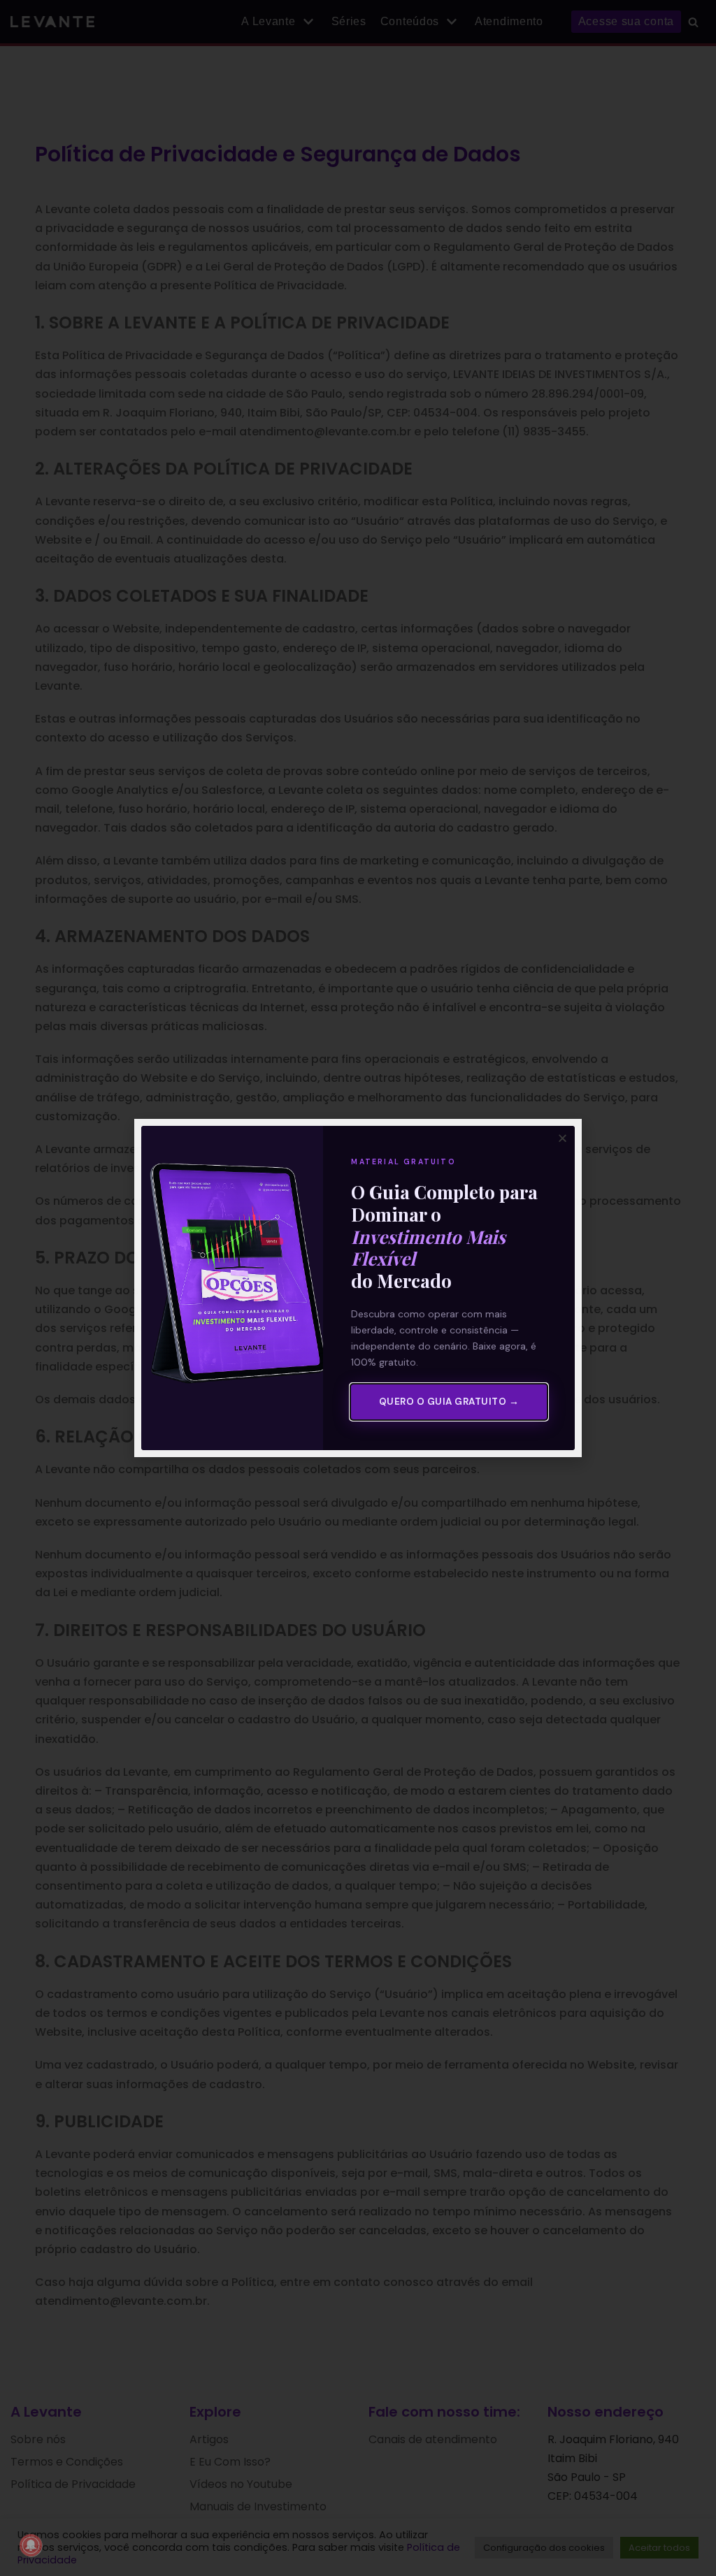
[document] (358, 1288)
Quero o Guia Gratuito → (449, 1402)
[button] (563, 1138)
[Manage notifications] (31, 2545)
